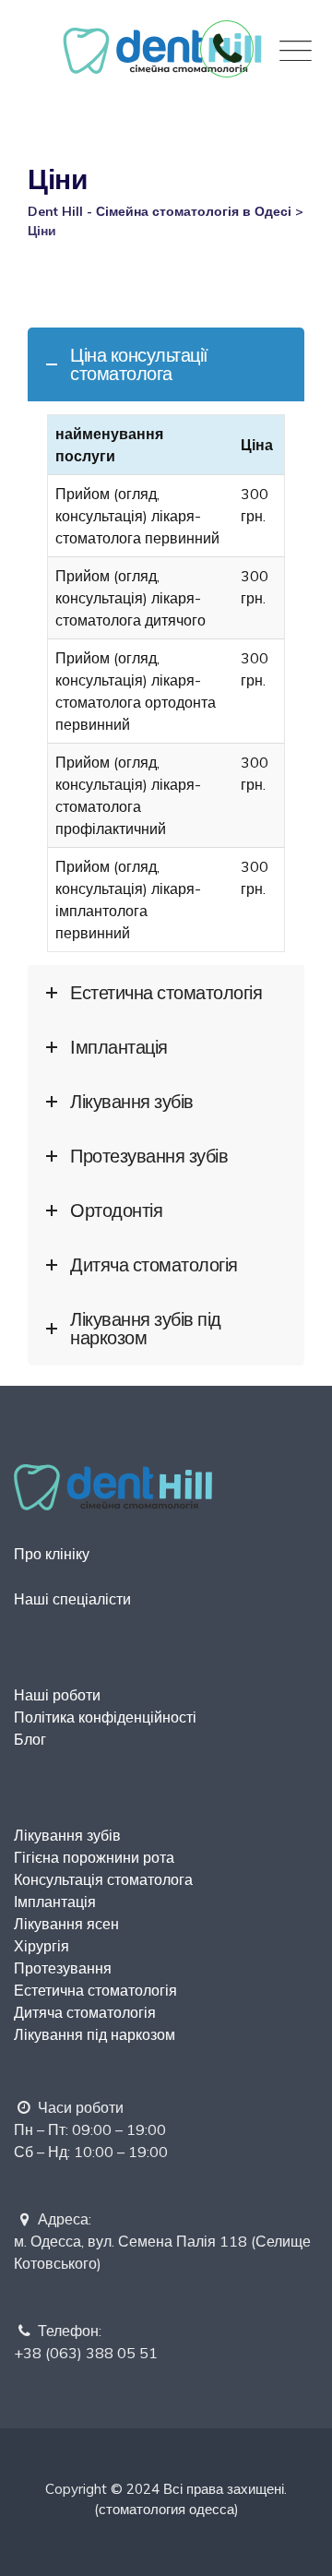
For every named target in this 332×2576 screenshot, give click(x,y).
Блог (30, 1739)
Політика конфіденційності (105, 1717)
